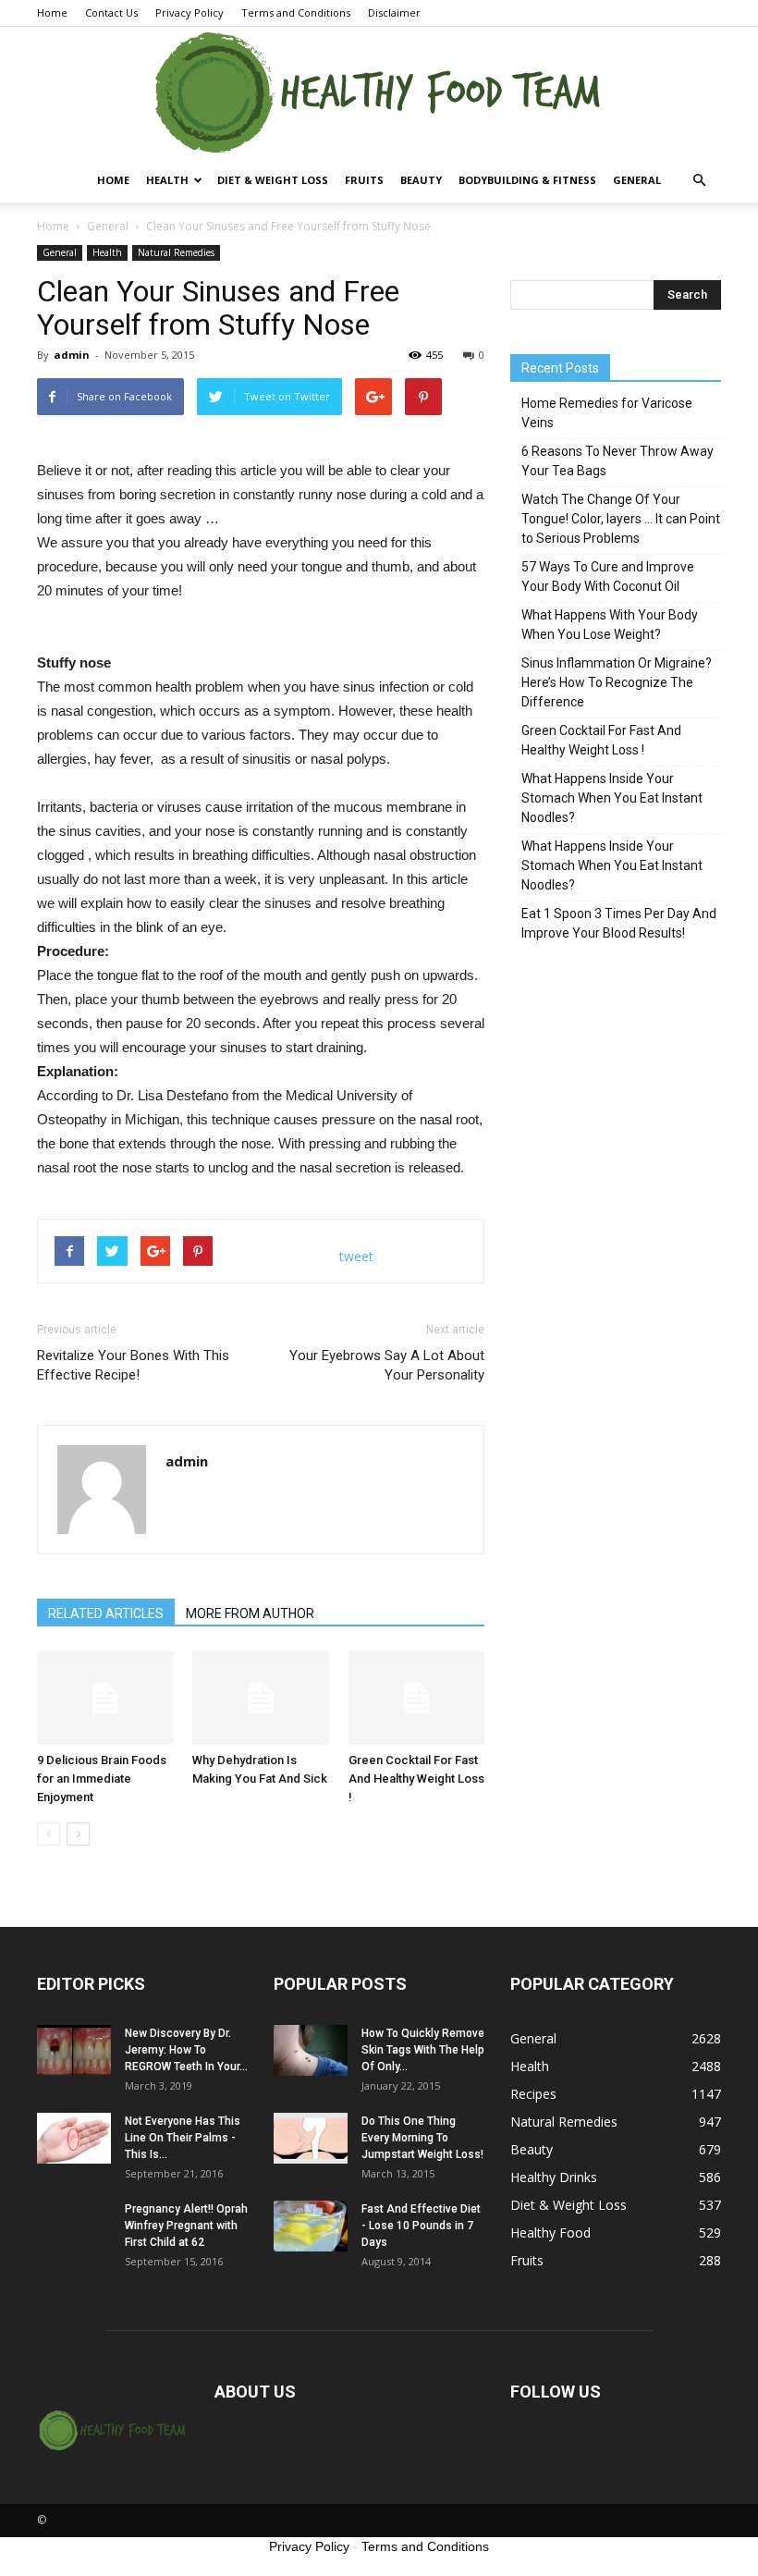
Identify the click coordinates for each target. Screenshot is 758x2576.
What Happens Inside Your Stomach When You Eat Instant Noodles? (612, 798)
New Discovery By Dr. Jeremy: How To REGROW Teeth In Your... (186, 2050)
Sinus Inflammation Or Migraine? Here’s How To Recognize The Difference (617, 682)
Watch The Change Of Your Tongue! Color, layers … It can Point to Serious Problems (621, 519)
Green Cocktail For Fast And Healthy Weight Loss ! (416, 1779)
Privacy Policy (189, 12)
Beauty (421, 180)
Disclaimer (394, 12)
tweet (356, 1256)
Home (52, 12)
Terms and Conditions (296, 12)
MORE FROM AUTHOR (250, 1613)
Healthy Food (550, 2233)
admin (72, 355)
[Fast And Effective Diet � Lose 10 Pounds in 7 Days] (311, 2226)
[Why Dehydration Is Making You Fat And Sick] (260, 1698)
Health (167, 180)
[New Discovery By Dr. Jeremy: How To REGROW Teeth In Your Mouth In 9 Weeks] (74, 2050)
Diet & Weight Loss (273, 180)
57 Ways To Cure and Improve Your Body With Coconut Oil (608, 577)
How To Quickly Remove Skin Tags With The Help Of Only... (423, 2050)
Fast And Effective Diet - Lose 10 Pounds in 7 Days (421, 2226)
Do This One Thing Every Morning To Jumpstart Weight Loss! (422, 2138)
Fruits (364, 180)
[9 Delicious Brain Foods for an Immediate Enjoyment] (105, 1698)
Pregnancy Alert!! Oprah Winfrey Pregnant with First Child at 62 (186, 2226)
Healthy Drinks (554, 2177)
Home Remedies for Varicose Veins (607, 413)
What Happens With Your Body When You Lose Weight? (610, 625)
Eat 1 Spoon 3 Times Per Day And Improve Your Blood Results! (619, 923)
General (637, 180)
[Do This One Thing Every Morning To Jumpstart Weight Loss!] (311, 2138)
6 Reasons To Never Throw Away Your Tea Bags (617, 461)
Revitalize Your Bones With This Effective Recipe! (133, 1365)
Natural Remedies (176, 252)
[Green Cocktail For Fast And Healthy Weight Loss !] (416, 1698)
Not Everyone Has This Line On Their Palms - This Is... (183, 2138)
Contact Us (111, 12)
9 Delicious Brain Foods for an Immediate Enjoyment (102, 1779)
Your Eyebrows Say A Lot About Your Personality (387, 1365)
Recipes (533, 2094)
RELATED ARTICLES (106, 1613)
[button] (699, 180)
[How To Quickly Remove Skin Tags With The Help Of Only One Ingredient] (311, 2050)
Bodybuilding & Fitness (527, 180)
